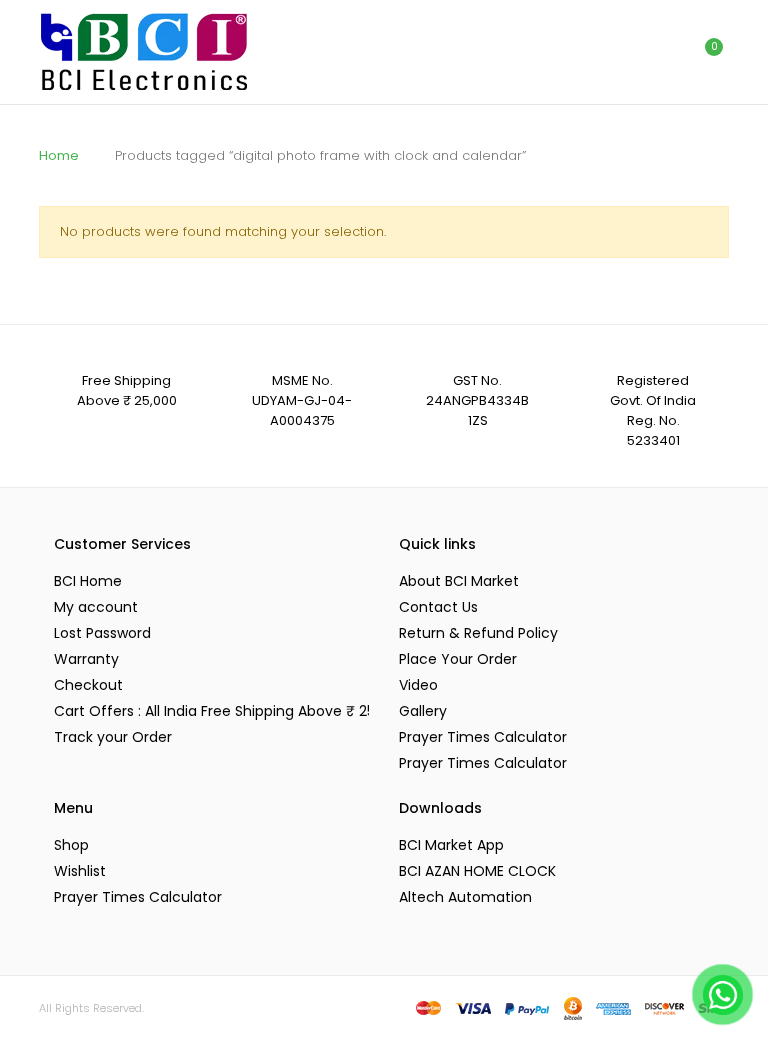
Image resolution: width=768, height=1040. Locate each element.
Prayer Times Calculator (483, 737)
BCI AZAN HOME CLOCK (477, 871)
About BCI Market (459, 581)
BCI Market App (451, 845)
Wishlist (80, 871)
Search (619, 52)
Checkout (88, 685)
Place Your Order (458, 659)
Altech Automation (465, 897)
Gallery (423, 711)
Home (59, 155)
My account (96, 607)
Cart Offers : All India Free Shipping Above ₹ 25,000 (211, 711)
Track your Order (113, 737)
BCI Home (88, 581)
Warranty (86, 659)
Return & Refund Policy (478, 633)
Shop (71, 845)
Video (418, 685)
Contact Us (438, 607)
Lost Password (102, 633)
